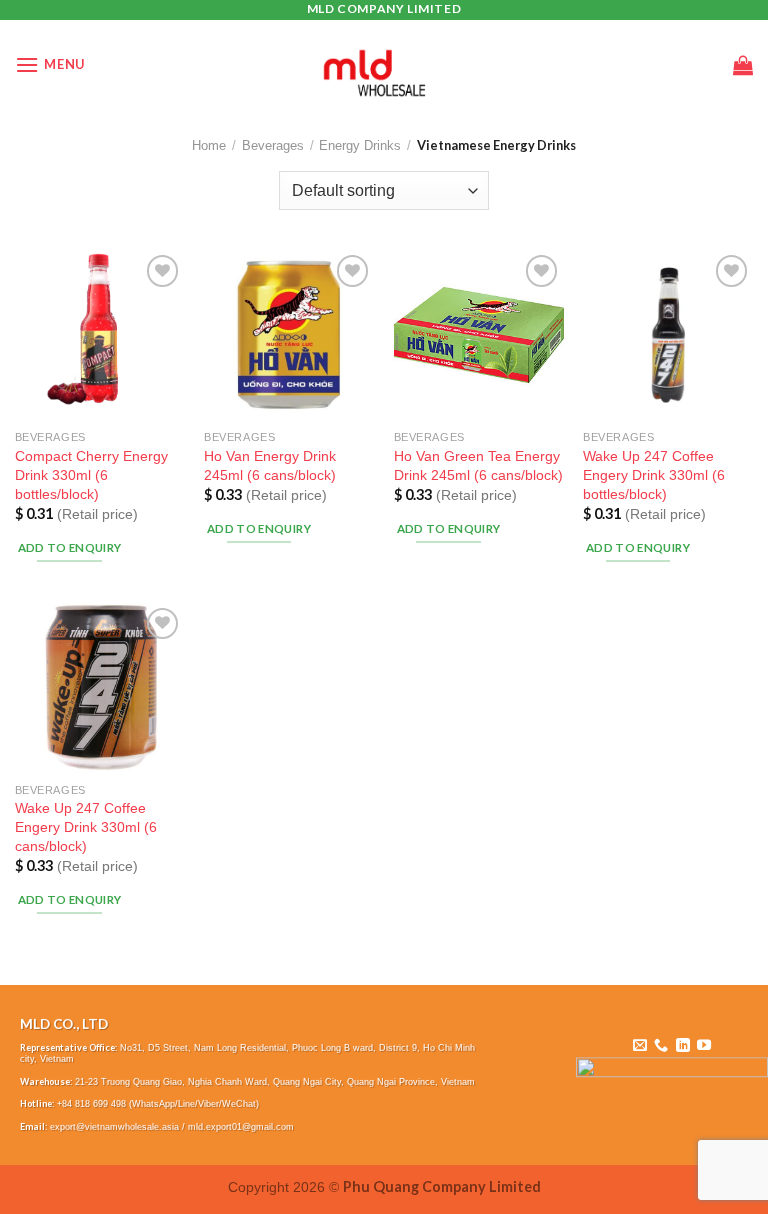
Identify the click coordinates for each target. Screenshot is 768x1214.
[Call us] (661, 1046)
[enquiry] (743, 65)
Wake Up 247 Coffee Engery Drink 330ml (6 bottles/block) (654, 474)
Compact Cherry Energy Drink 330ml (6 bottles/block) (91, 474)
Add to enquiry (70, 547)
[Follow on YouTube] (704, 1046)
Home (209, 145)
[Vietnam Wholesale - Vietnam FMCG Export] (384, 65)
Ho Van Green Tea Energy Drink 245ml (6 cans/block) (478, 465)
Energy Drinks (360, 145)
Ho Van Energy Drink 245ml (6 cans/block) (270, 465)
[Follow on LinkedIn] (683, 1046)
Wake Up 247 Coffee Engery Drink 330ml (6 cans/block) (86, 826)
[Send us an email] (640, 1046)
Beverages (273, 145)
